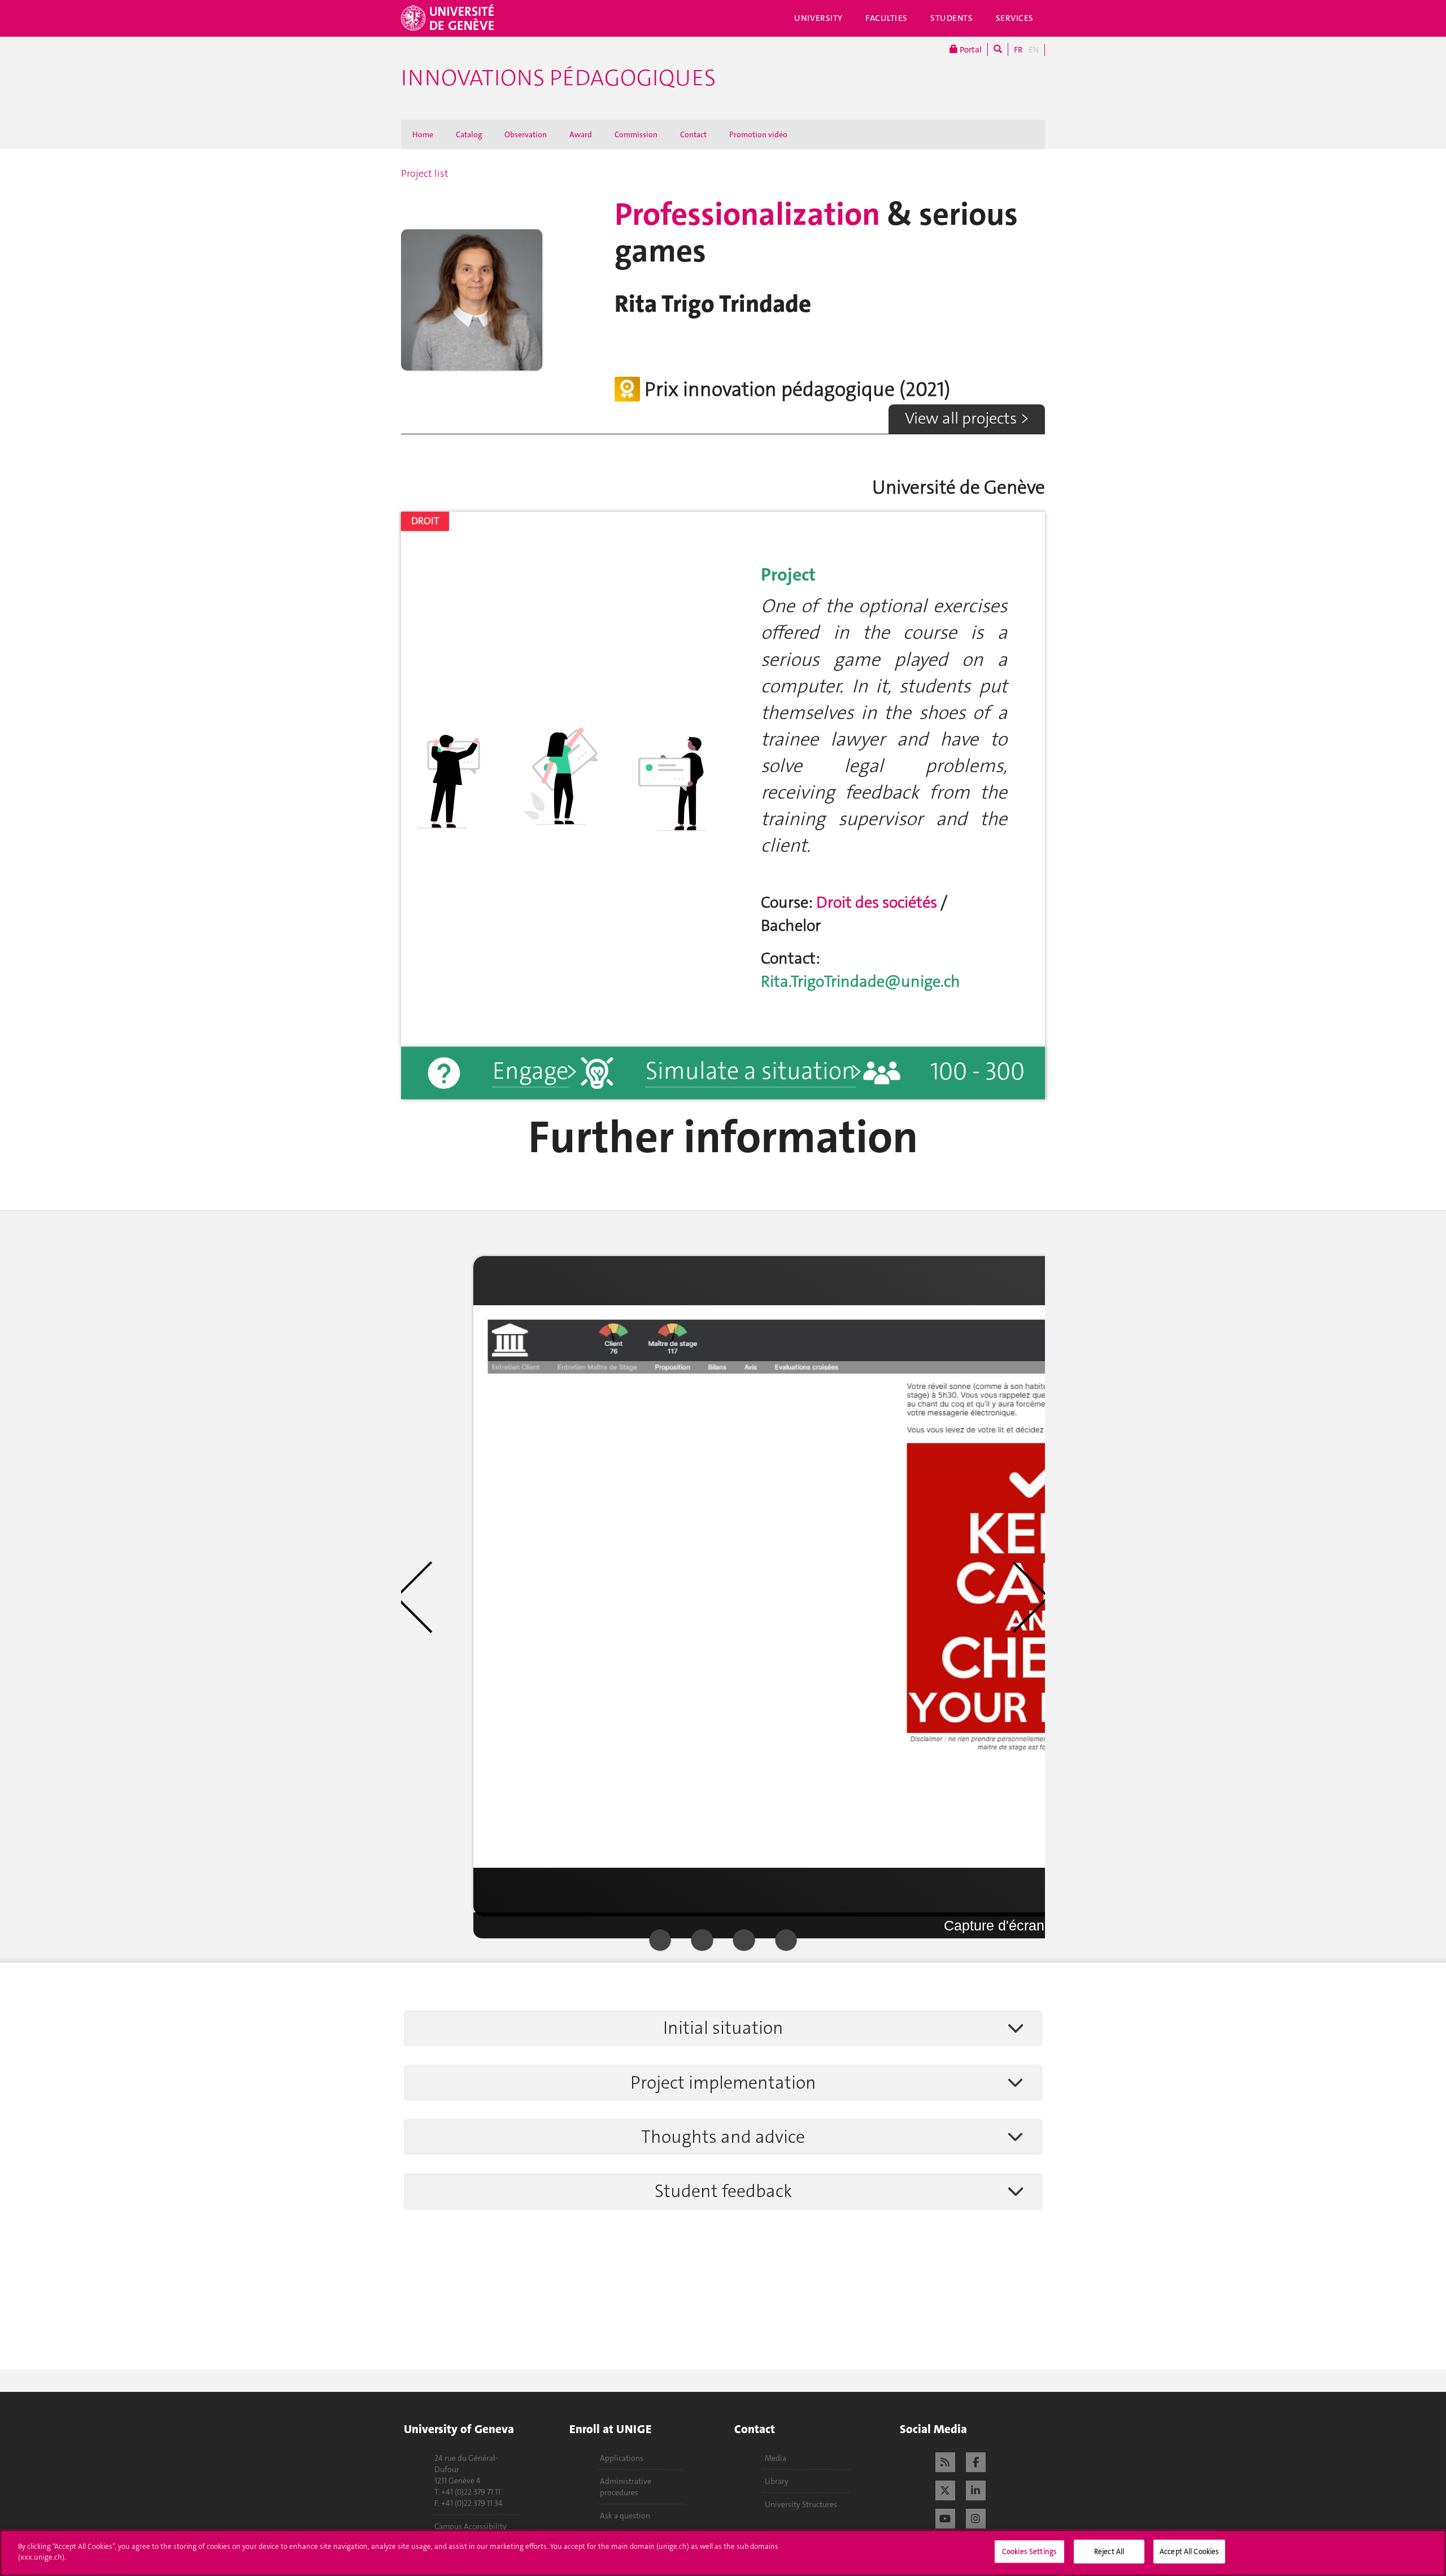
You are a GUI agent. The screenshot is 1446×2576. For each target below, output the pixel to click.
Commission (636, 134)
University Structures (801, 2504)
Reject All (1109, 2551)
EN (1034, 50)
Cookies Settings (1029, 2551)
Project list (425, 173)
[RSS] (945, 2461)
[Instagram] (976, 2517)
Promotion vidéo (758, 134)
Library (777, 2481)
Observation (526, 134)
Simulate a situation (751, 1071)
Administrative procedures (626, 2487)
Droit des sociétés (878, 902)
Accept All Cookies (1189, 2551)
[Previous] (431, 1597)
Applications (622, 2458)
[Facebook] (976, 2461)
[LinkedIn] (976, 2489)
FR (1018, 50)
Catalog (469, 134)
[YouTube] (945, 2517)
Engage (530, 1071)
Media (776, 2458)
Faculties (887, 18)
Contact (693, 134)
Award (581, 134)
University (818, 18)
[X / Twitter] (945, 2489)
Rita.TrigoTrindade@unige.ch (861, 981)
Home (423, 134)
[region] (723, 2553)
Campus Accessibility (471, 2526)
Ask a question (625, 2516)
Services (1015, 18)
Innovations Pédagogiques (558, 78)
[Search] (998, 49)
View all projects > (967, 418)
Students (952, 18)
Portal (970, 50)
